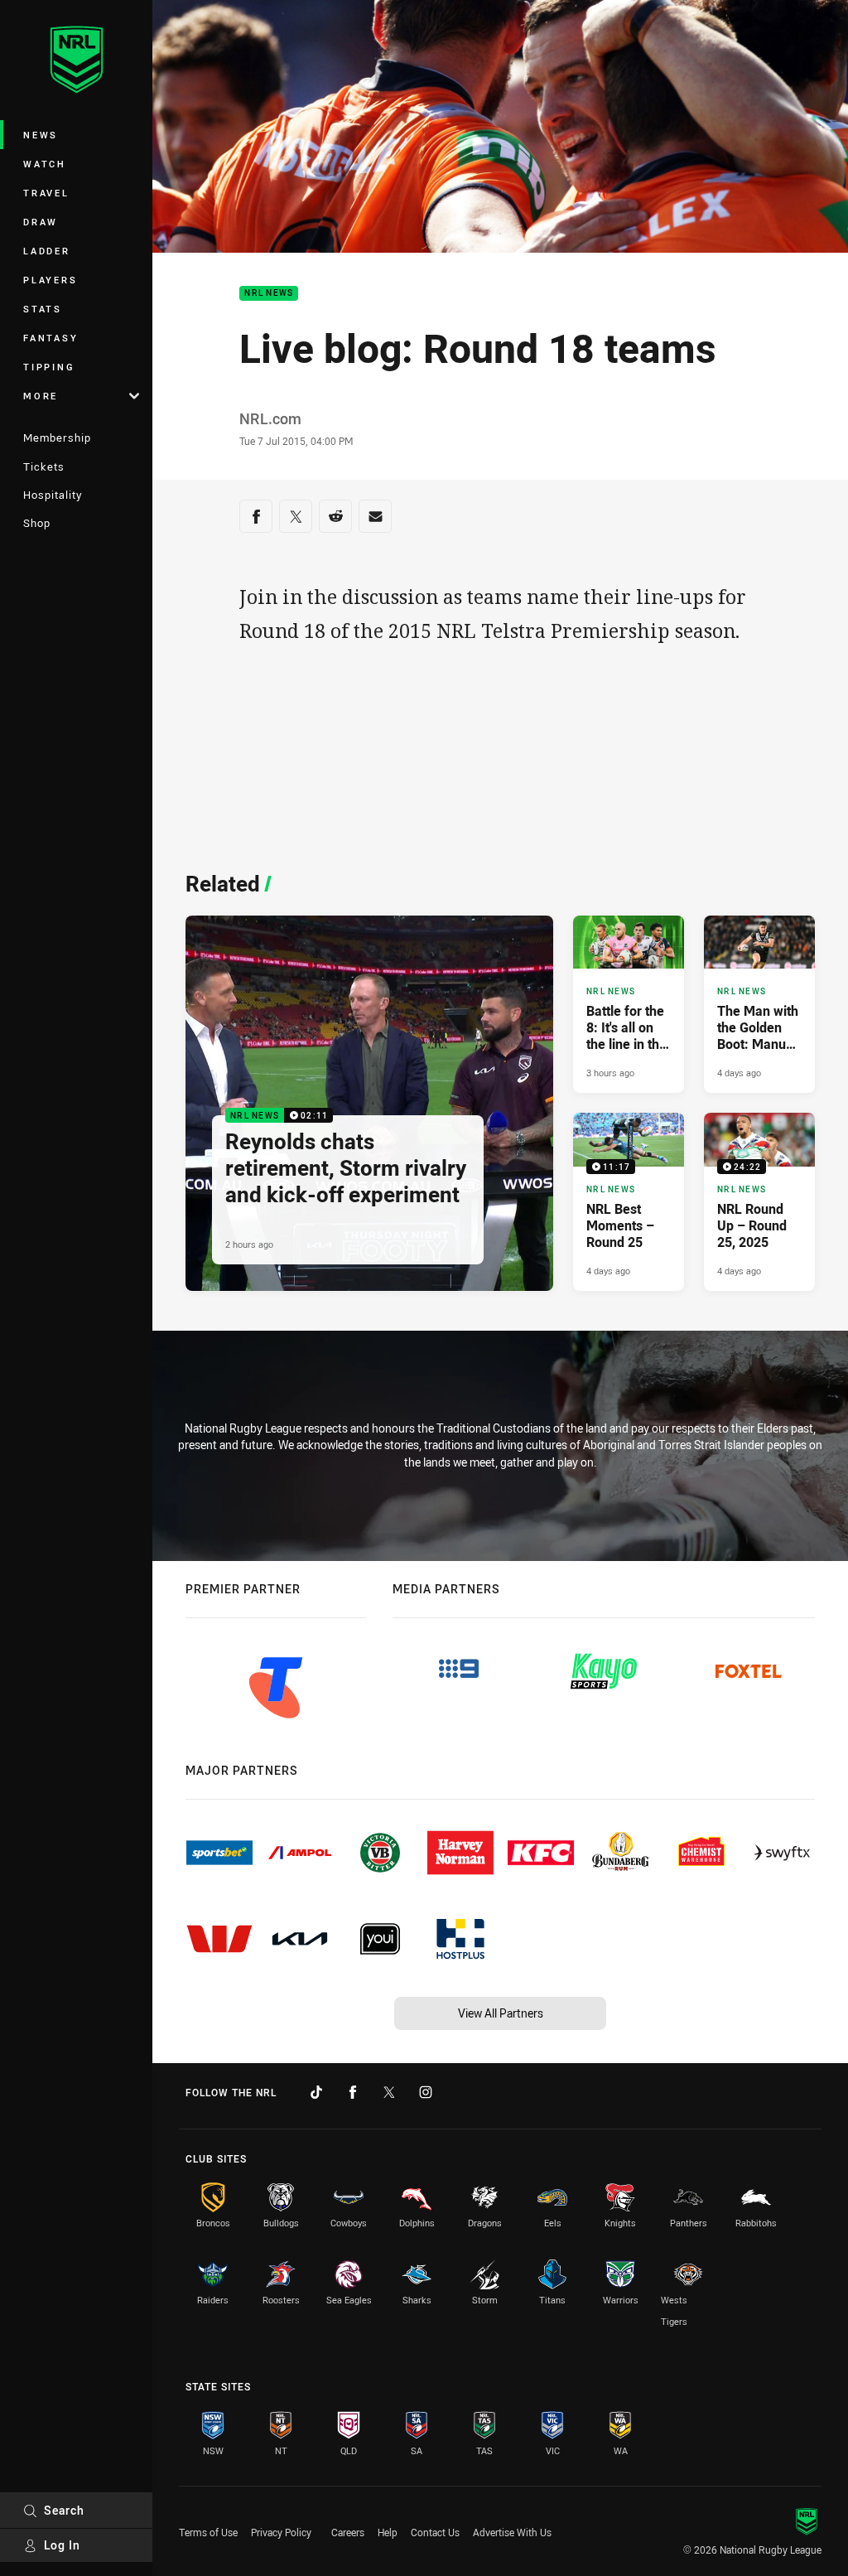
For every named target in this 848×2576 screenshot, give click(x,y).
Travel (46, 193)
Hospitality (53, 495)
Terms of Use (208, 2532)
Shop (37, 523)
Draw (41, 222)
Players (50, 280)
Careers (348, 2532)
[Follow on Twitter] (389, 2092)
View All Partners (501, 2013)
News (41, 135)
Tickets (44, 466)
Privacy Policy (281, 2532)
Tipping (49, 367)
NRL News (269, 294)
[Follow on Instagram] (426, 2092)
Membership (57, 437)
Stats (43, 309)
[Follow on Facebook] (353, 2092)
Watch (45, 164)
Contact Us (435, 2532)
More (41, 396)
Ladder (47, 251)
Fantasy (51, 338)
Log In (62, 2545)
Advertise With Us (512, 2532)
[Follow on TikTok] (316, 2092)
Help (388, 2532)
